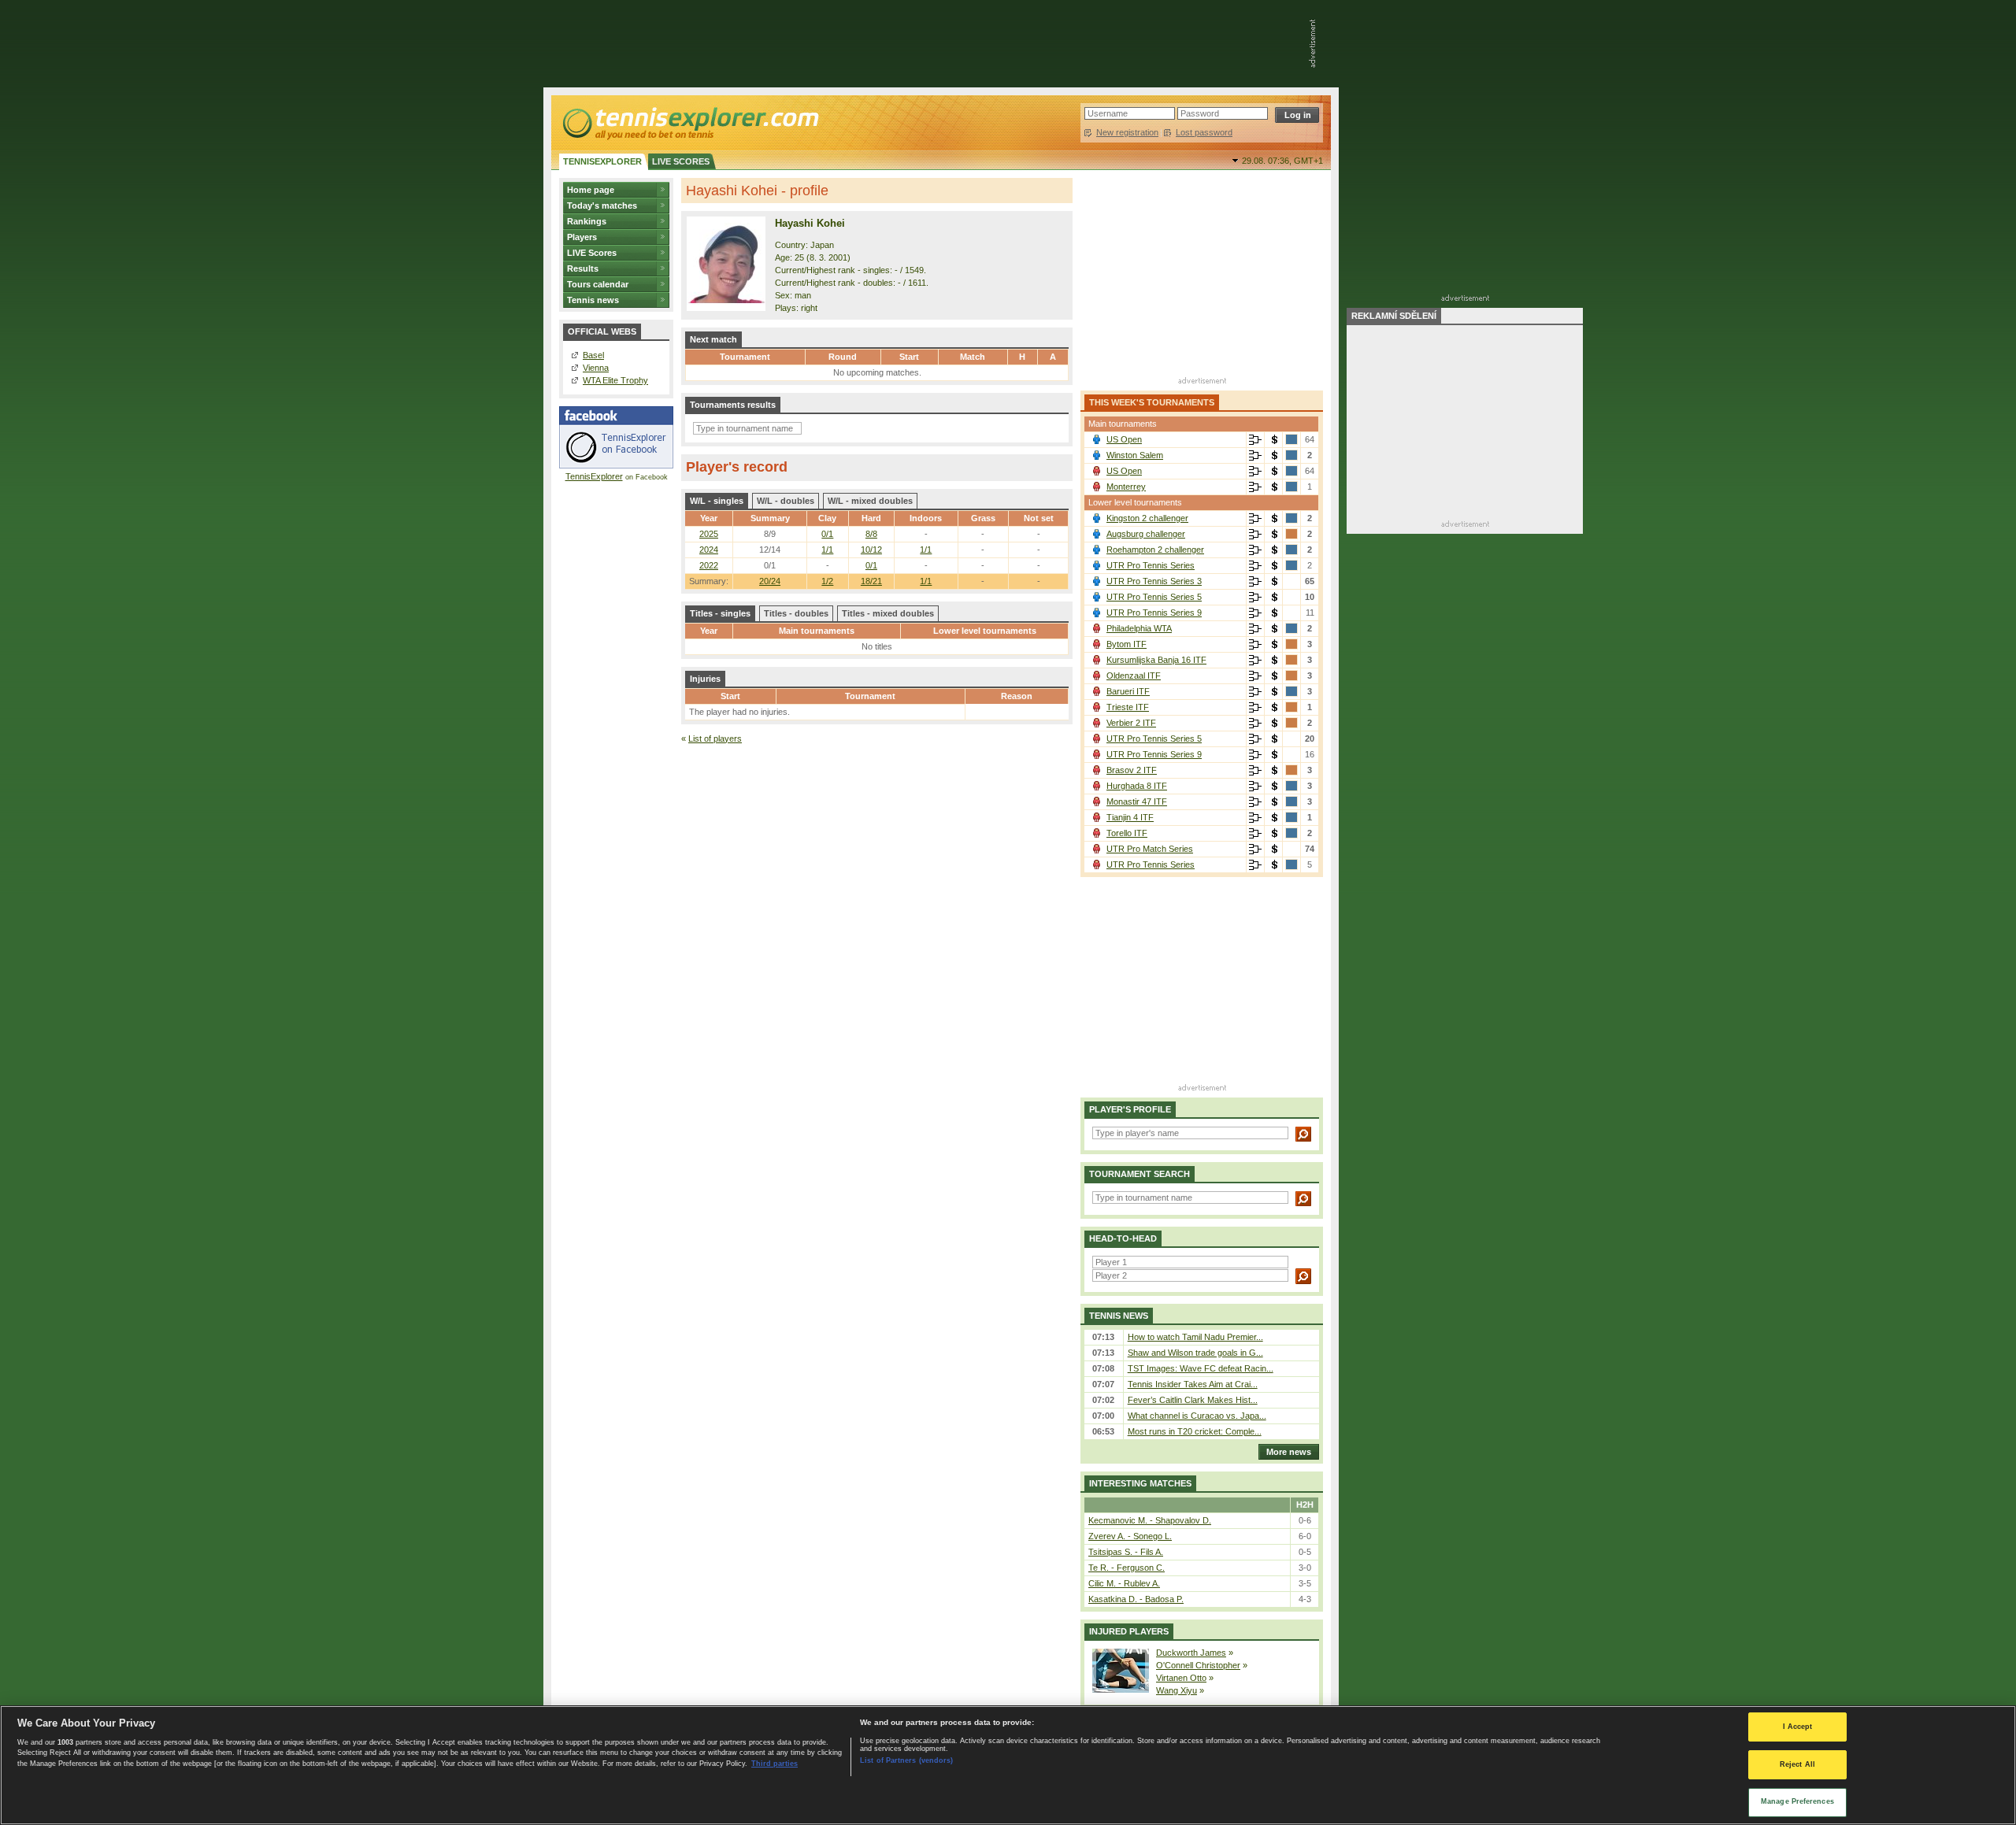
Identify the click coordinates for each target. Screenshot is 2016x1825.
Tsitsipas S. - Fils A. (1126, 1552)
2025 (709, 534)
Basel (593, 355)
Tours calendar (598, 284)
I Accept (1798, 1727)
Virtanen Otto (1181, 1678)
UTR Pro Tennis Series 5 (1154, 597)
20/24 (770, 581)
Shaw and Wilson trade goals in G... (1195, 1353)
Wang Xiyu (1177, 1690)
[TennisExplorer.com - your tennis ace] (689, 123)
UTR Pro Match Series (1150, 849)
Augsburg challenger (1146, 534)
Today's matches (602, 205)
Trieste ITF (1128, 707)
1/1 (926, 581)
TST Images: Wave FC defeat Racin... (1201, 1368)
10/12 (871, 550)
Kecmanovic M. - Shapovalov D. (1150, 1520)
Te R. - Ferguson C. (1127, 1568)
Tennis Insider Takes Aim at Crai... (1193, 1384)
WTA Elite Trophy (615, 380)
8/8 (871, 534)
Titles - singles (720, 613)
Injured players (1129, 1631)
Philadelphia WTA (1139, 628)
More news (1289, 1452)
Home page (591, 190)
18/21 (871, 581)
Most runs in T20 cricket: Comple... (1195, 1431)
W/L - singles (717, 501)
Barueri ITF (1128, 691)
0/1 (827, 534)
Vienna (596, 368)
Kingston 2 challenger (1147, 518)
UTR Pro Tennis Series (1151, 565)
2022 (709, 565)
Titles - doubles (796, 613)
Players (582, 237)
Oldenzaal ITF (1134, 676)
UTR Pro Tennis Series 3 (1154, 581)
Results (583, 268)
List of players (715, 739)
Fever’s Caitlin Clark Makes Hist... (1193, 1400)
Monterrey (1126, 487)
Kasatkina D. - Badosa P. (1136, 1599)
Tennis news (593, 300)
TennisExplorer (594, 476)
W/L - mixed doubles (870, 501)
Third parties (775, 1764)
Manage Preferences (1797, 1801)
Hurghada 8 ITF (1137, 786)
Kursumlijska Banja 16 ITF (1156, 660)
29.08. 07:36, (1282, 161)
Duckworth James (1191, 1653)
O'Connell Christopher (1198, 1665)
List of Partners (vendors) (906, 1760)
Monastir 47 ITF (1137, 801)
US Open (1124, 439)
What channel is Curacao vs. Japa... (1197, 1416)
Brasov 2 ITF (1132, 770)
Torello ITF (1127, 833)
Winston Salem (1135, 455)
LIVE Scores (592, 253)
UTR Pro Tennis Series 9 (1154, 613)
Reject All (1797, 1764)
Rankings (587, 221)
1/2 (827, 581)
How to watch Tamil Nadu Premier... (1195, 1337)
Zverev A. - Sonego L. (1130, 1536)
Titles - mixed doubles (888, 613)
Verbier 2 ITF (1131, 723)
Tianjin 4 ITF (1130, 817)
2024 (709, 550)
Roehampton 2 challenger (1155, 550)
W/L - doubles (786, 501)
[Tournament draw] (1255, 440)
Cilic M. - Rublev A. (1124, 1583)
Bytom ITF (1127, 644)
